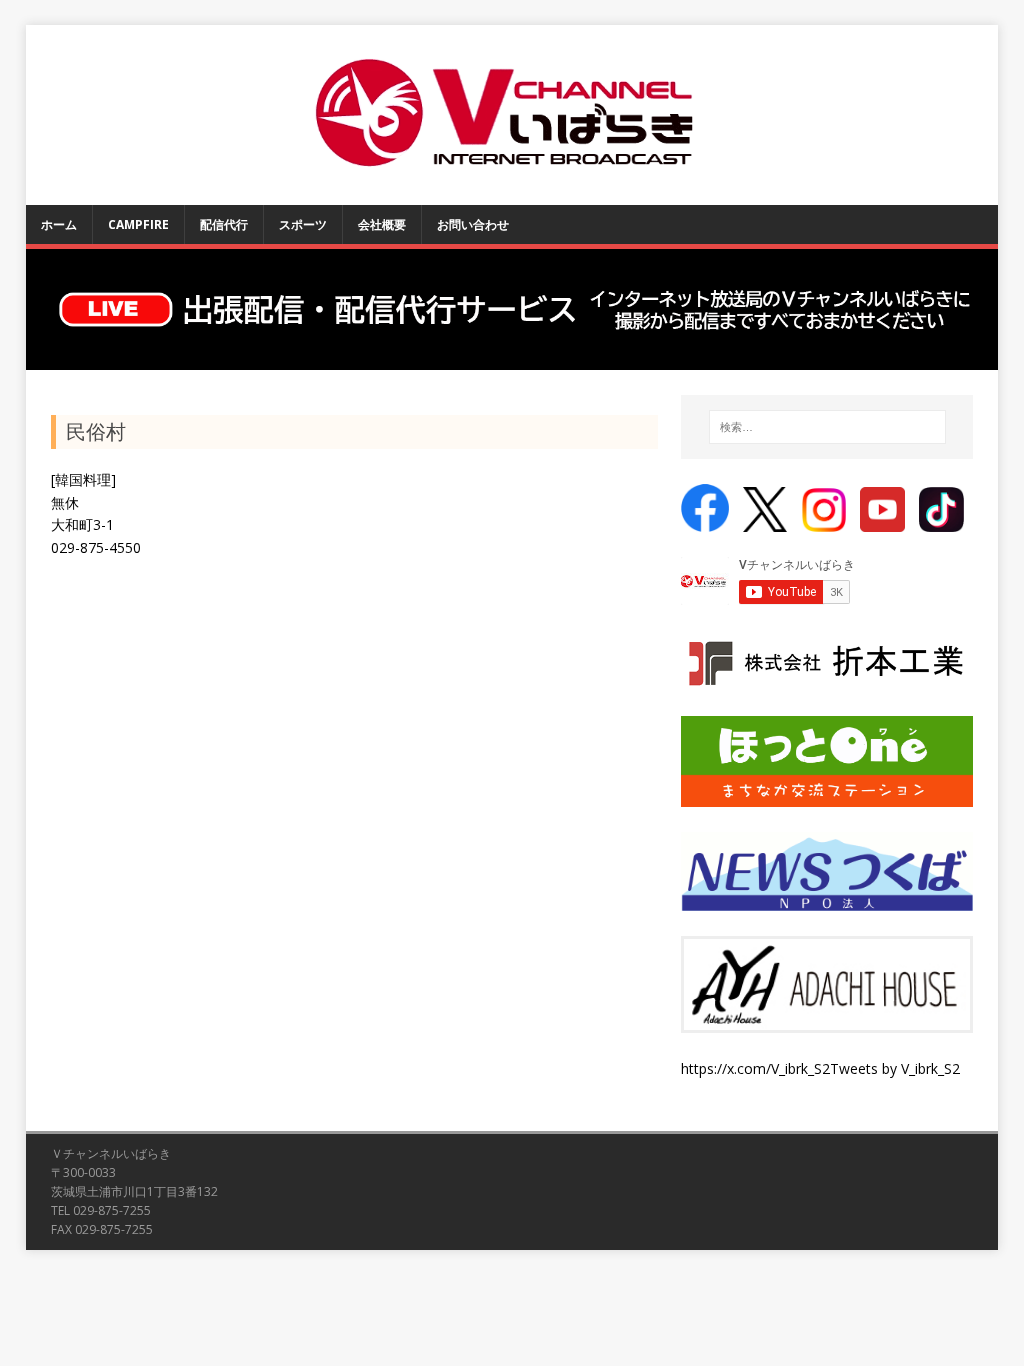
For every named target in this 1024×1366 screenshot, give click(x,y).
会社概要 (382, 224)
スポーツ (303, 224)
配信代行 (224, 224)
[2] (62, 353)
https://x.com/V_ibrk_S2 (755, 1068)
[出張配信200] (512, 310)
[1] (43, 353)
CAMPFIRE (138, 224)
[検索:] (827, 427)
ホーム (59, 224)
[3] (81, 353)
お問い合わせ (473, 224)
